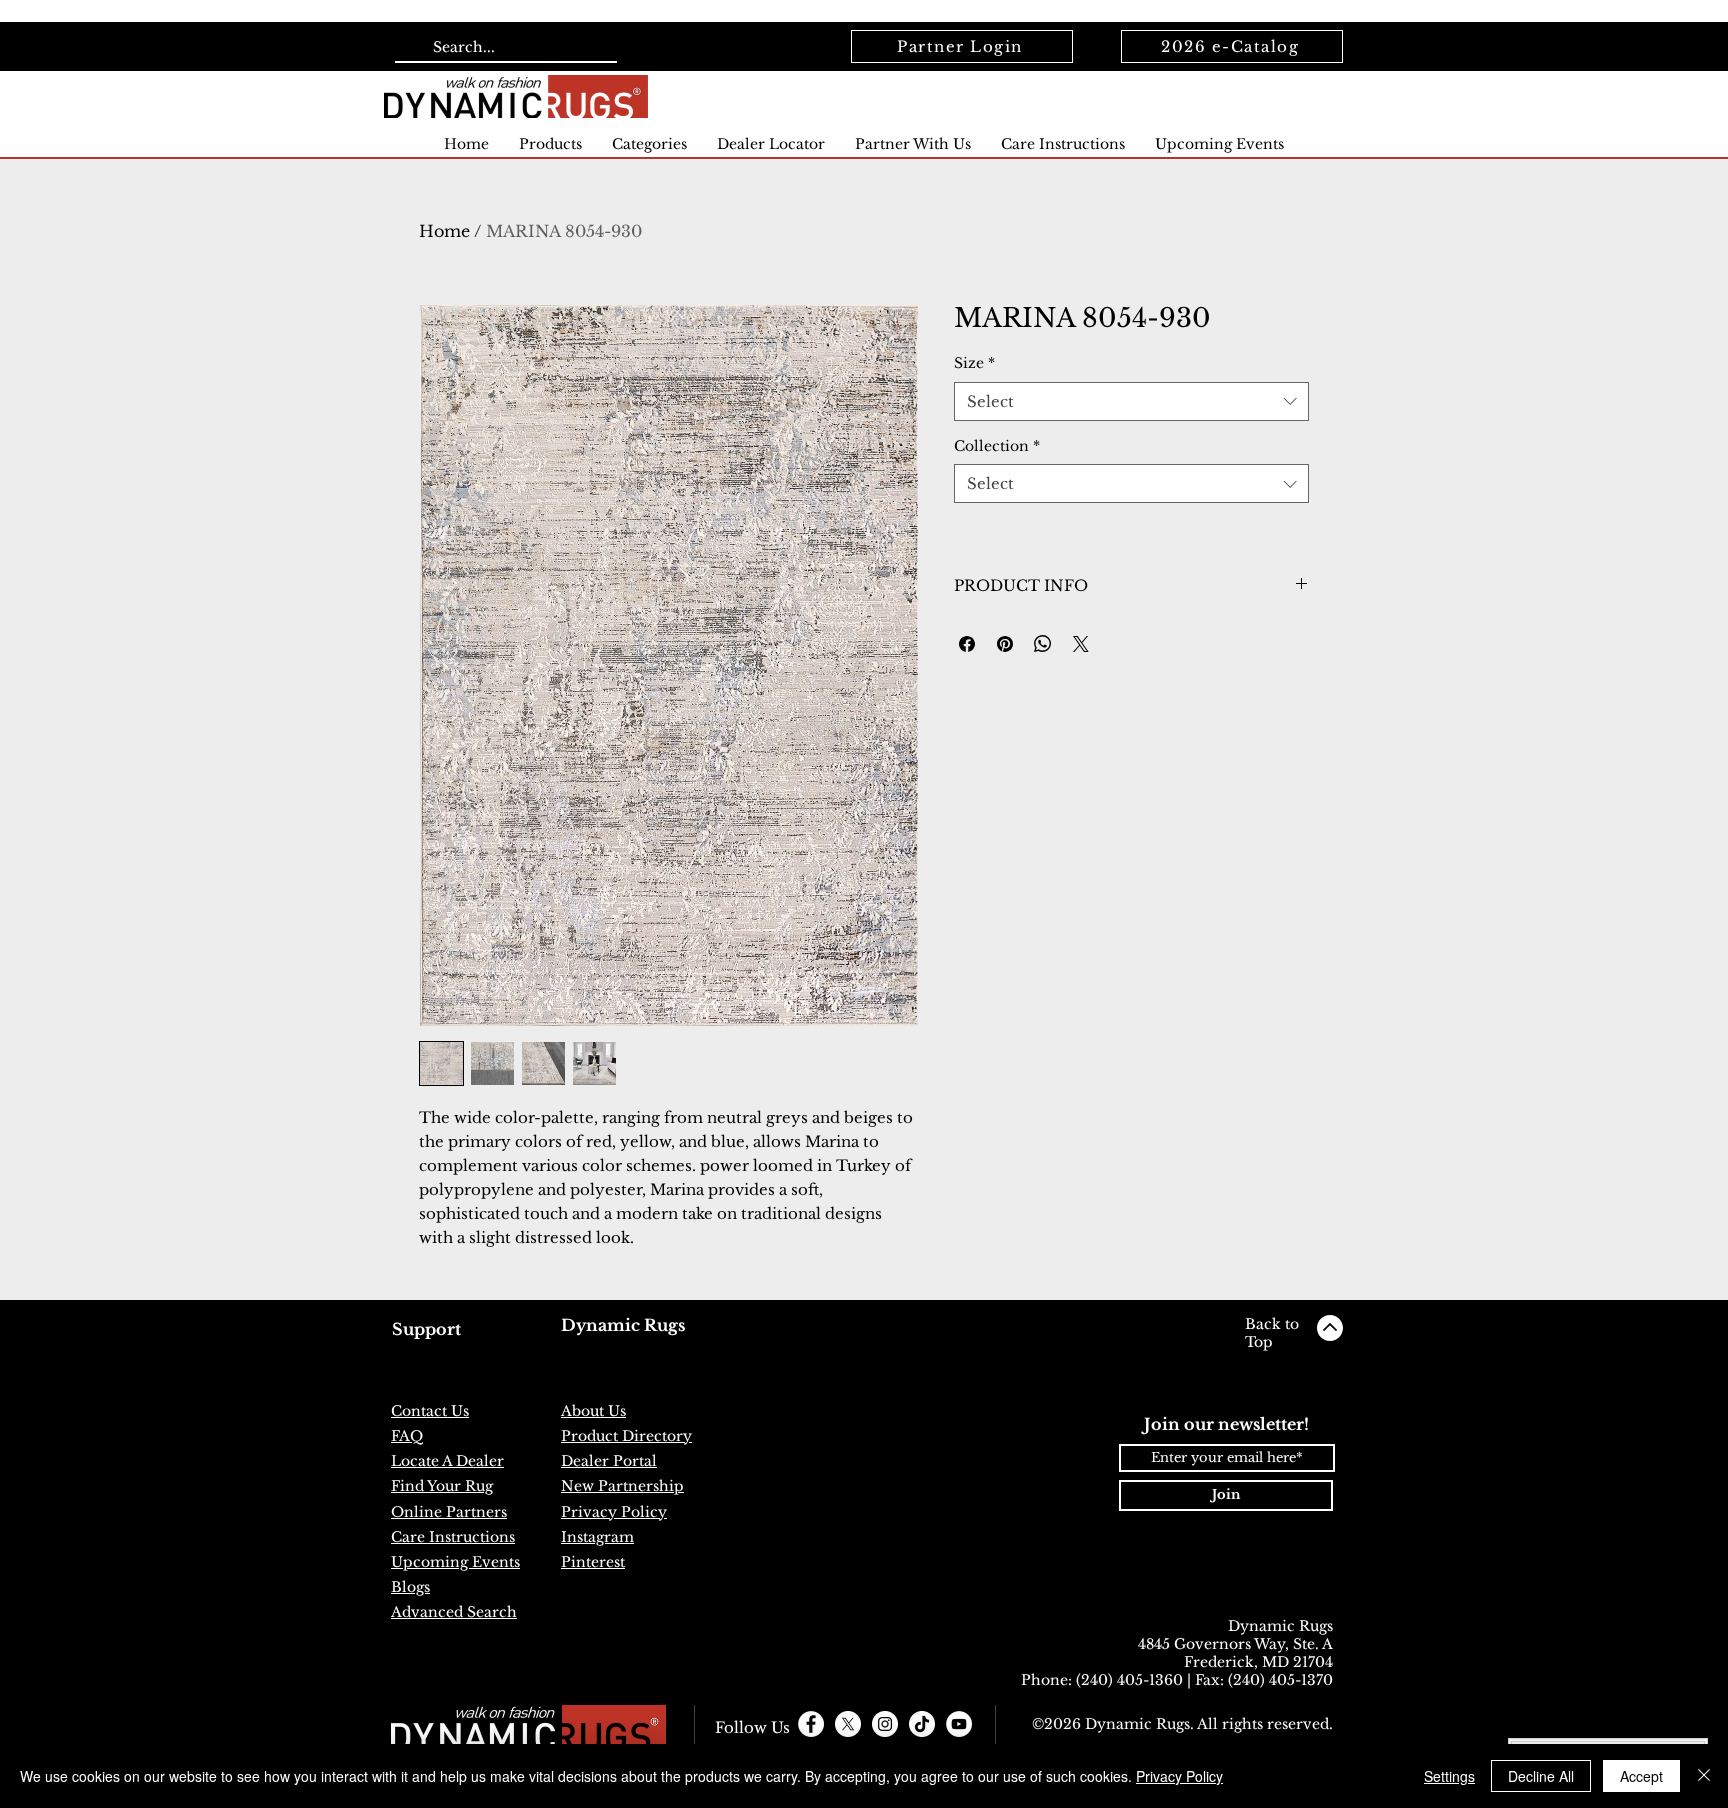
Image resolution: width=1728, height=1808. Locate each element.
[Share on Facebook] (967, 644)
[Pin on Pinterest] (1005, 644)
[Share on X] (1081, 644)
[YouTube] (959, 1724)
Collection (997, 446)
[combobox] (1131, 401)
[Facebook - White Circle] (811, 1724)
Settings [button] (1449, 1776)
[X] (848, 1724)
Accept (1641, 1776)
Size (974, 363)
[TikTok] (922, 1724)
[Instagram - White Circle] (885, 1724)
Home (444, 231)
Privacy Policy (1179, 1776)
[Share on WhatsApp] (1043, 644)
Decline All (1541, 1776)
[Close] (1704, 1776)
